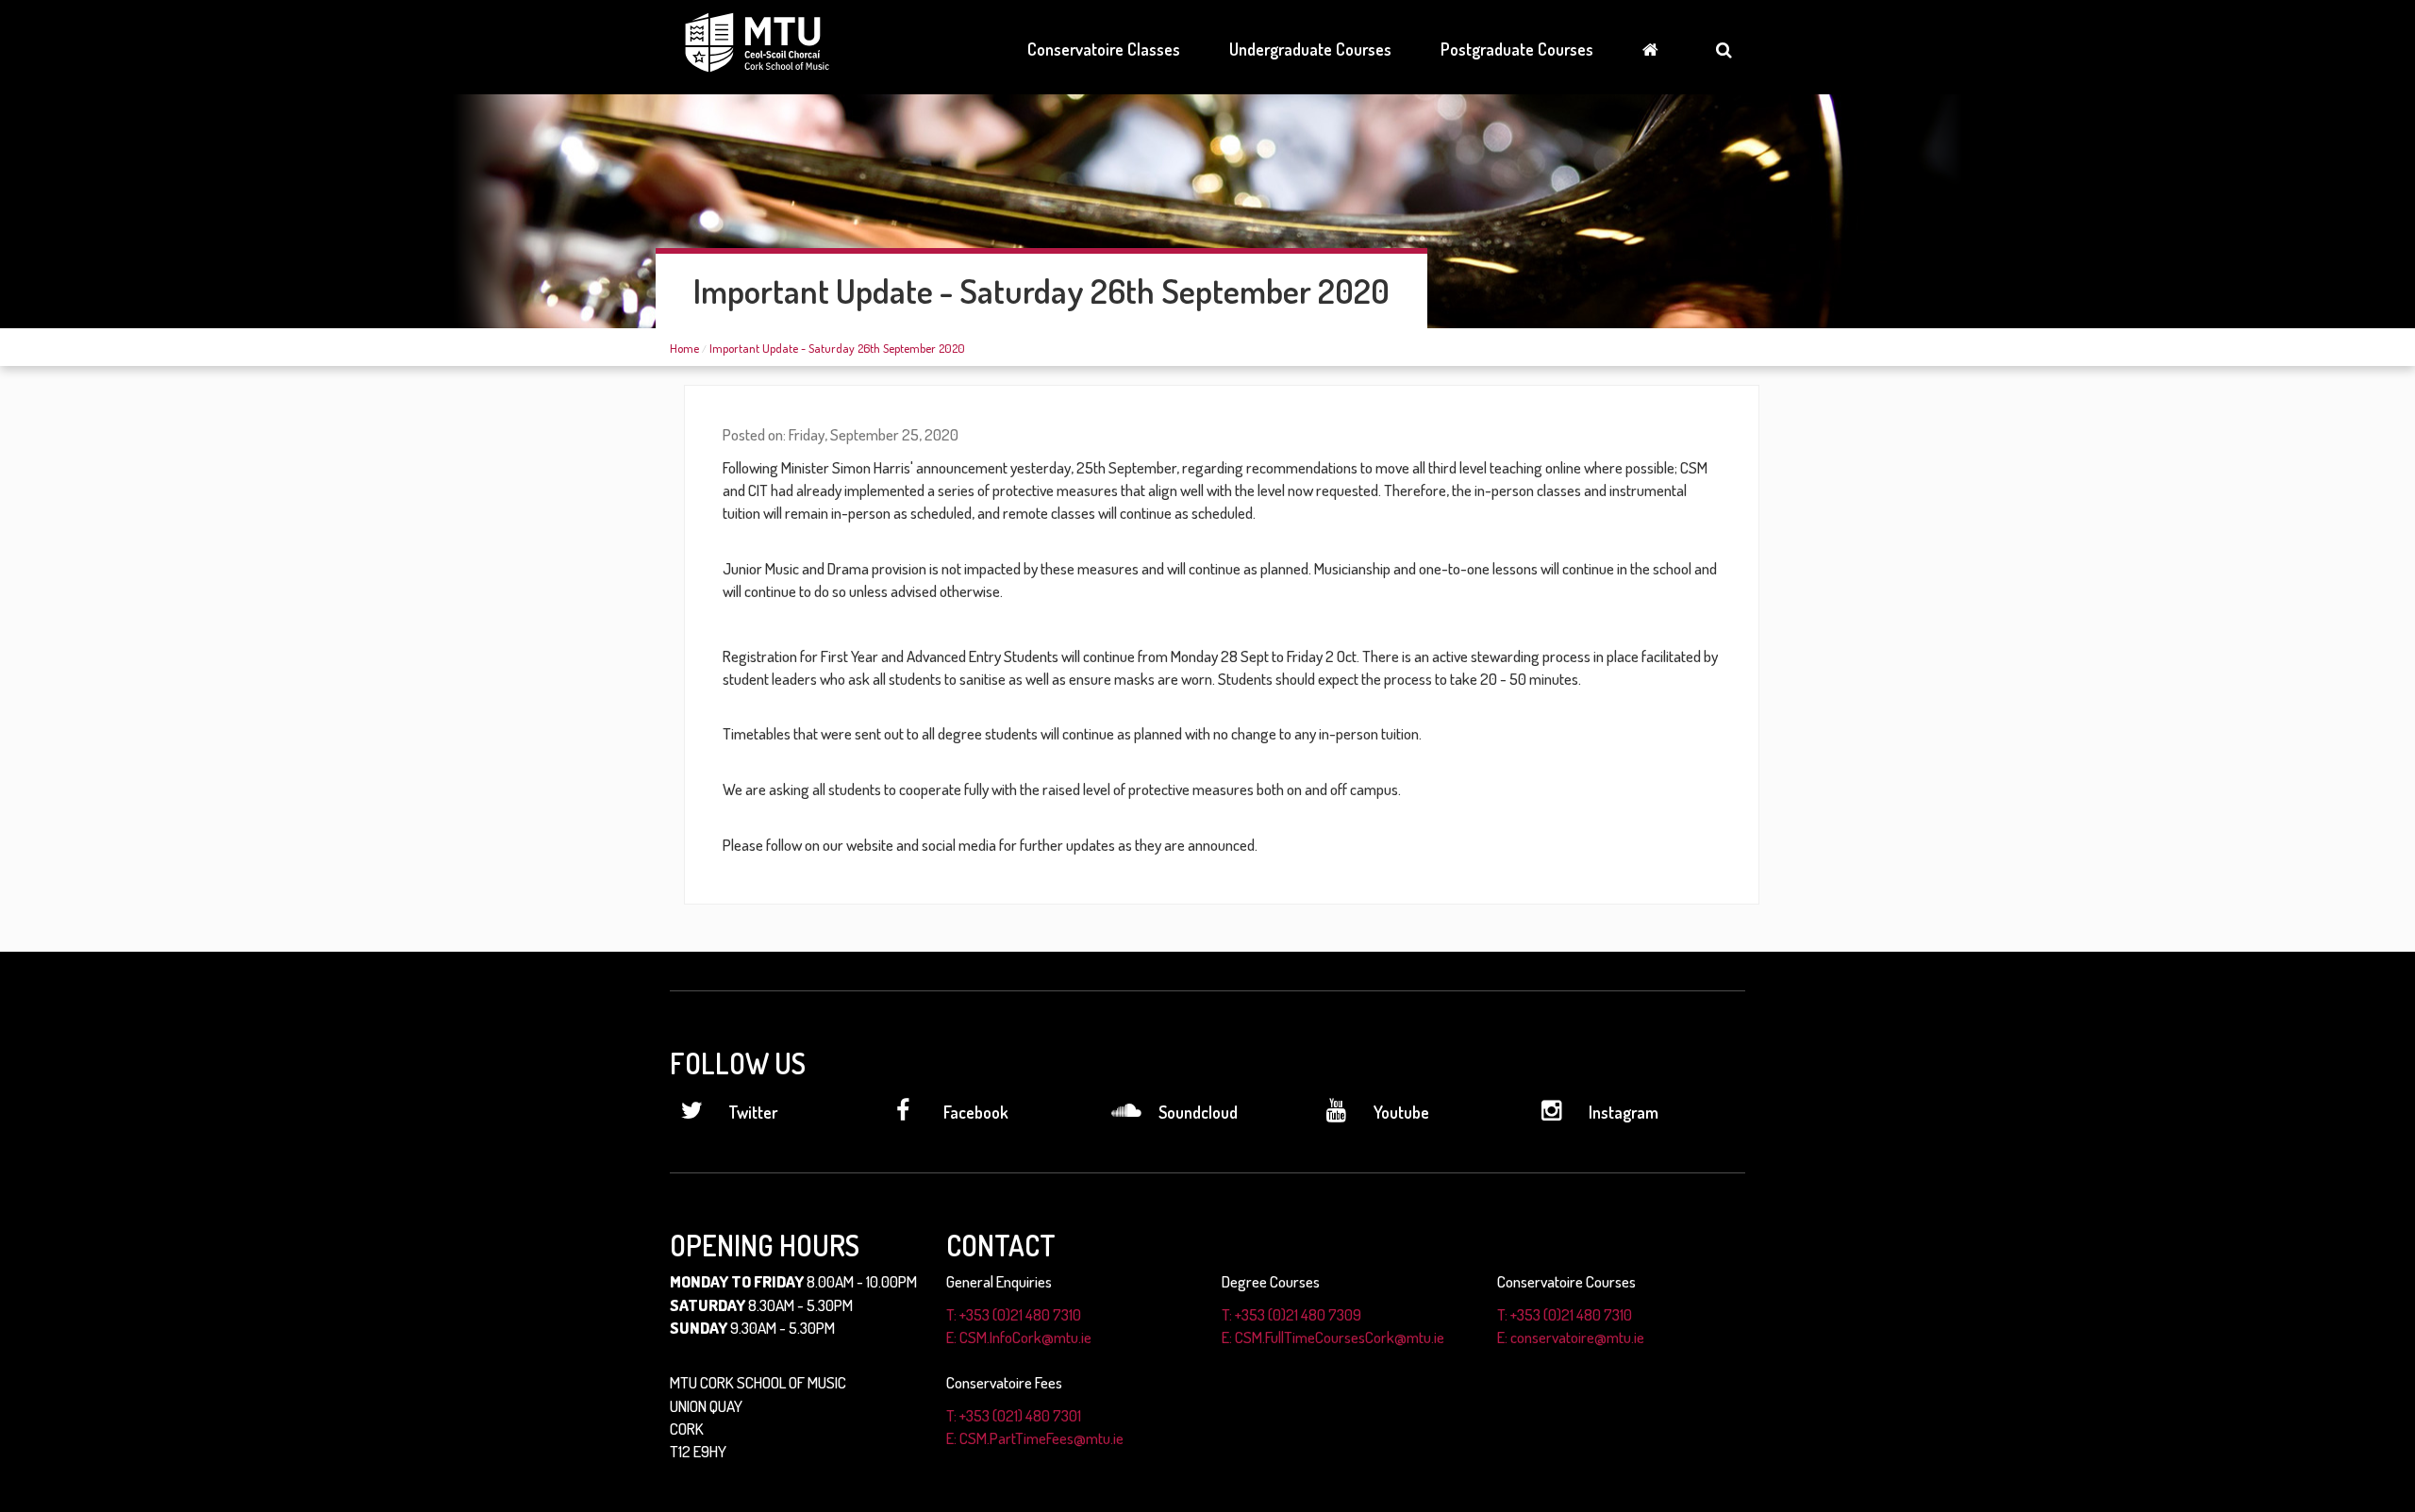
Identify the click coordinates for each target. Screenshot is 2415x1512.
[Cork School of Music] (757, 46)
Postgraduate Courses (1517, 49)
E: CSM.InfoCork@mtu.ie (1019, 1337)
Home (684, 348)
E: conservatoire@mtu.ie (1571, 1337)
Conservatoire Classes (1104, 49)
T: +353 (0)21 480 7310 (1014, 1314)
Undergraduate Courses (1310, 49)
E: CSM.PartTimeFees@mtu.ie (1035, 1438)
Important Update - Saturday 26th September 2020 (837, 348)
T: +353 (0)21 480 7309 (1291, 1314)
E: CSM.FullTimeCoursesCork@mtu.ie (1333, 1337)
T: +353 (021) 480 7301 (1014, 1415)
